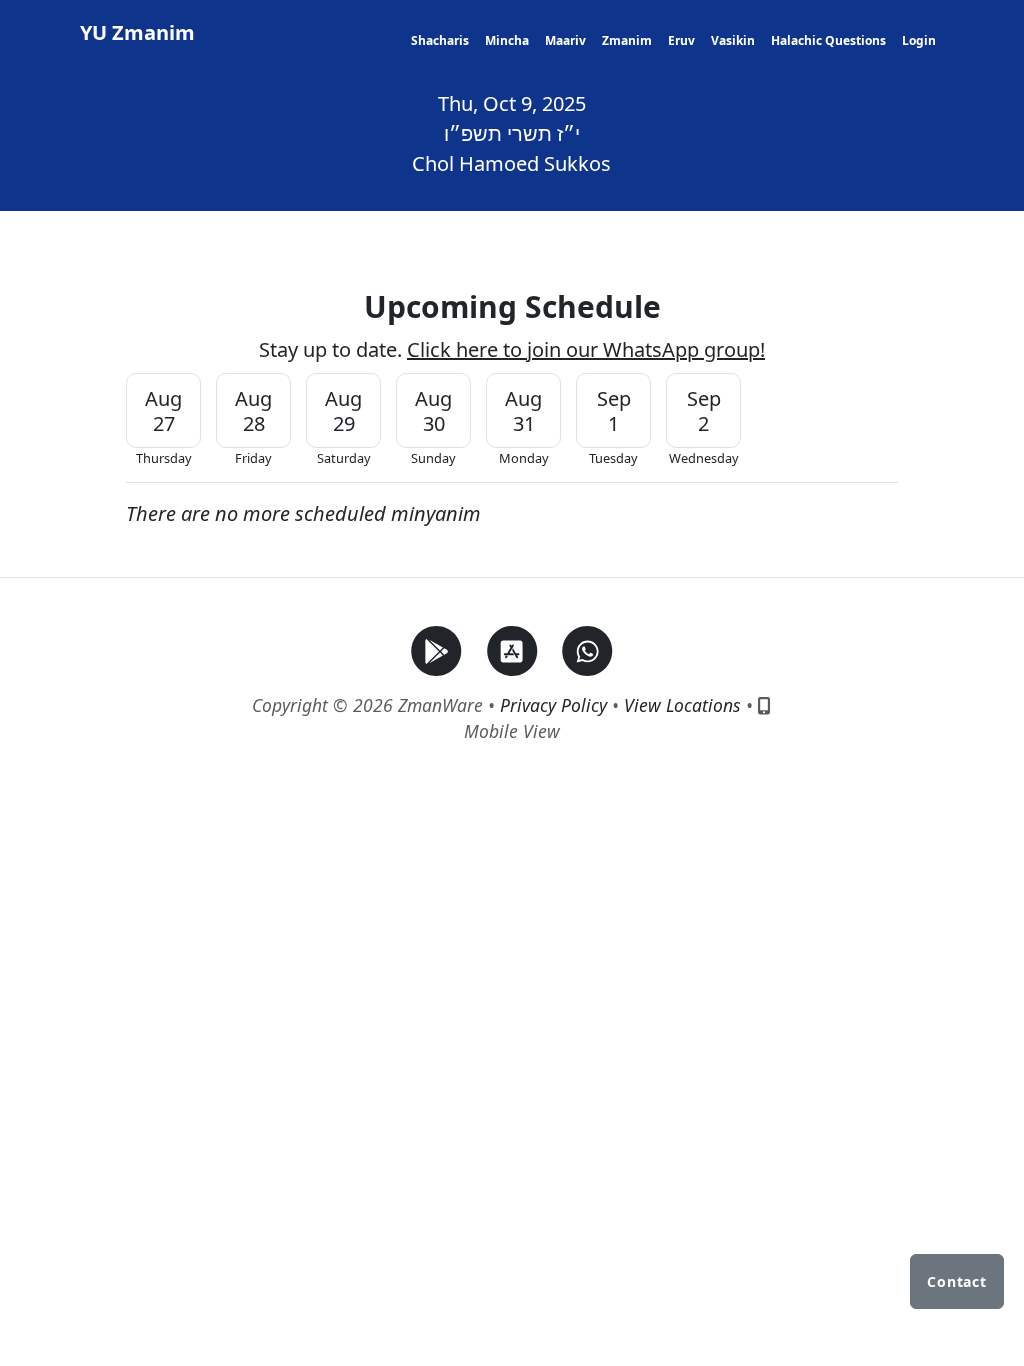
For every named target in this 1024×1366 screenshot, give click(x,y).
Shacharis (440, 40)
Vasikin (733, 40)
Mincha (507, 40)
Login (919, 40)
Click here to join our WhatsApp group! (586, 349)
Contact (957, 1281)
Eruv (681, 40)
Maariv (565, 40)
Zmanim (627, 40)
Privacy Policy (553, 705)
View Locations (682, 705)
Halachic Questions (828, 40)
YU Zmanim (137, 32)
